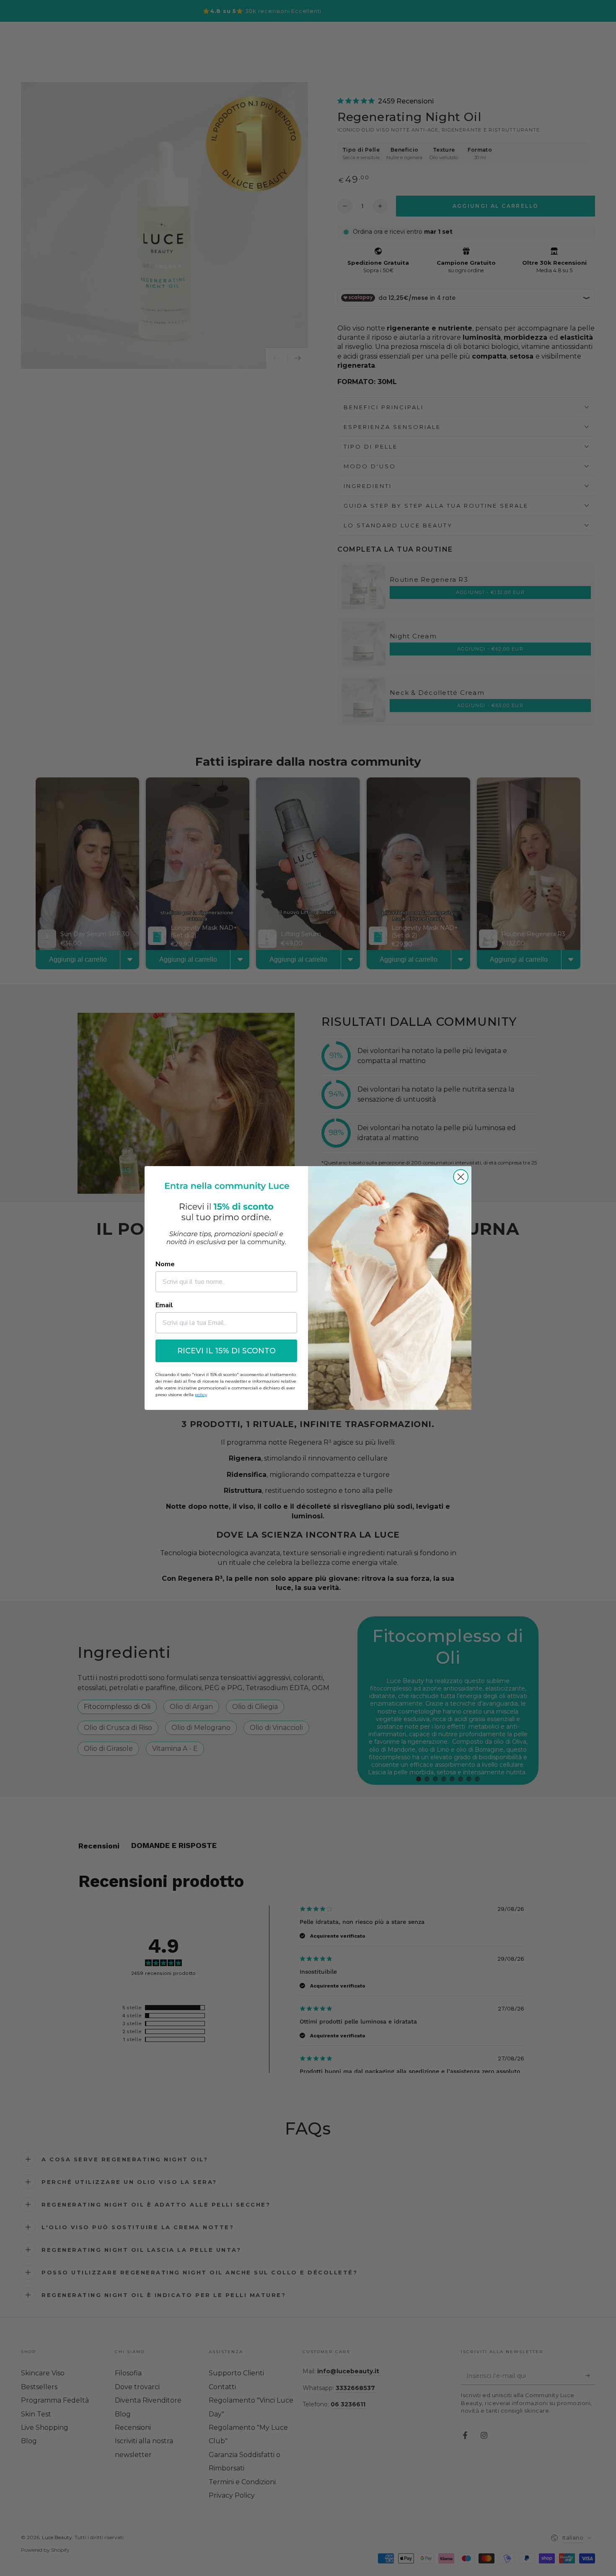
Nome (165, 1264)
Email (164, 1305)
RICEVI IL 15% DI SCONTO (226, 1351)
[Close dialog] (461, 1177)
